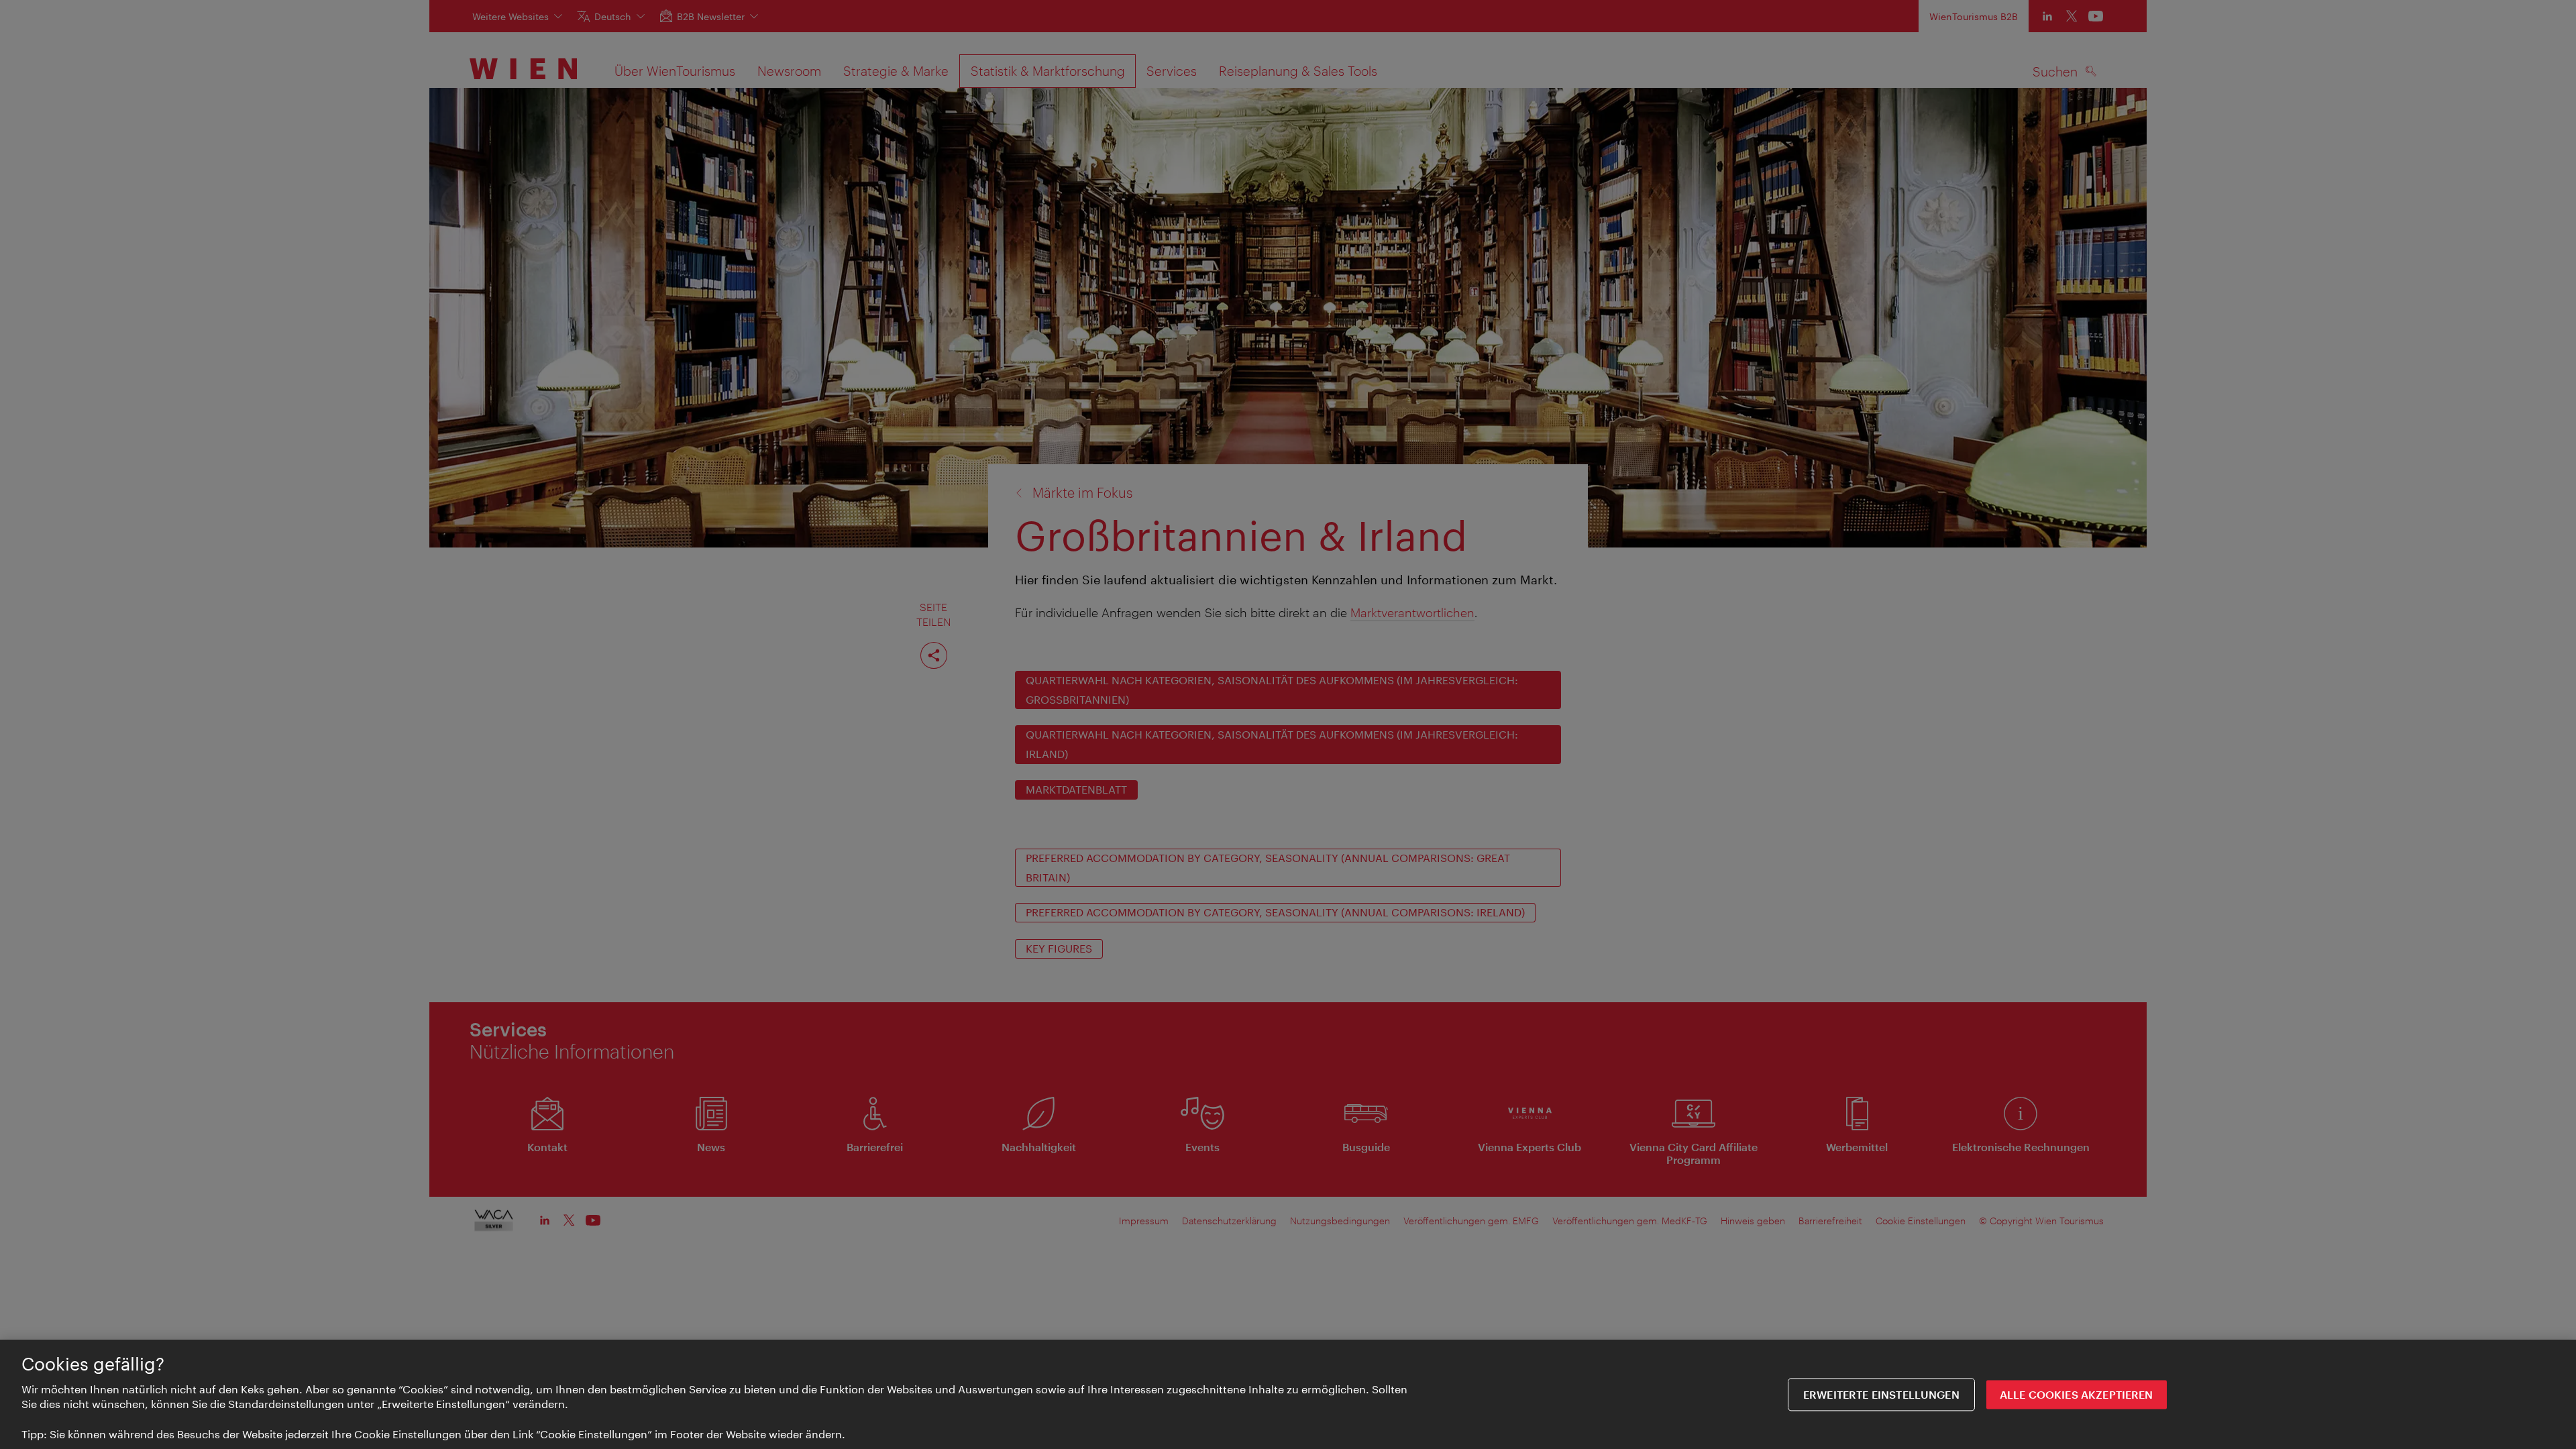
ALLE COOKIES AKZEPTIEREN (2077, 1394)
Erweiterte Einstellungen (1881, 1394)
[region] (1288, 1394)
